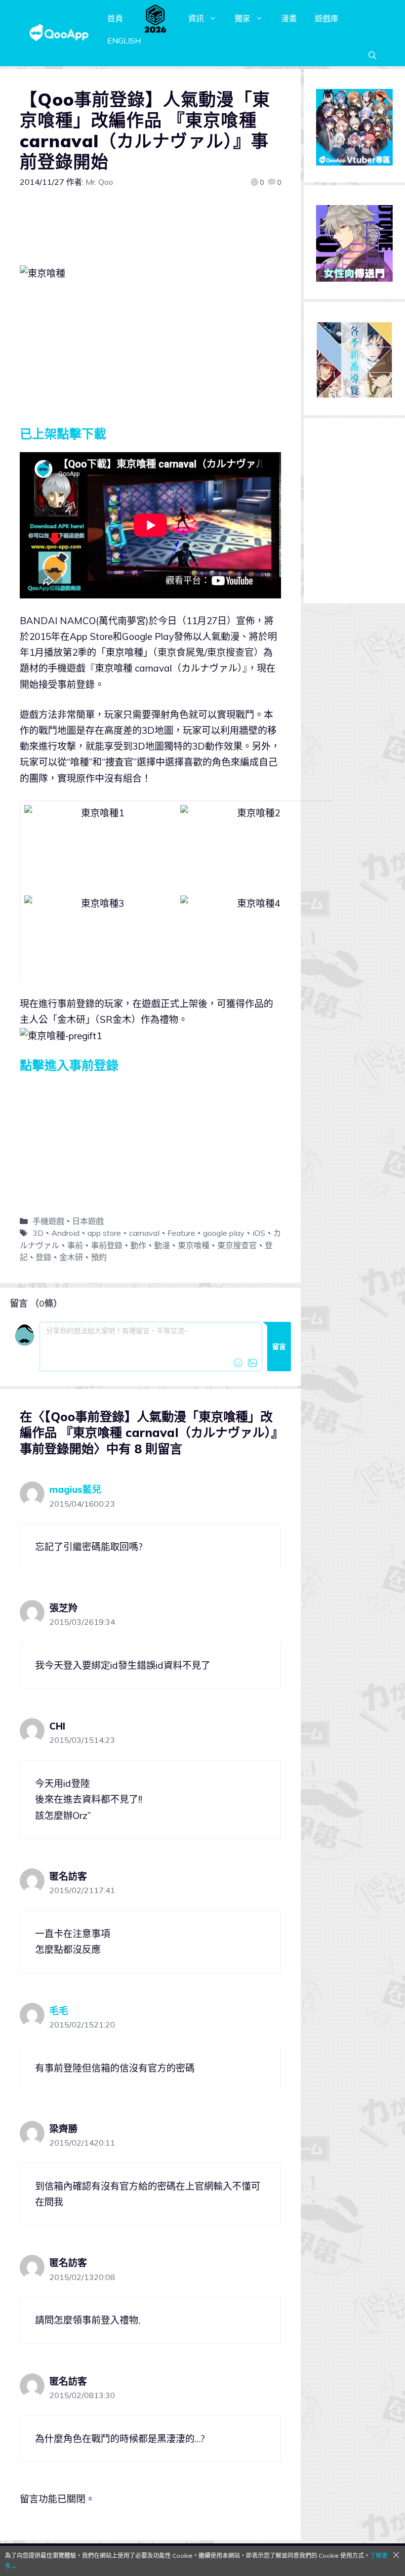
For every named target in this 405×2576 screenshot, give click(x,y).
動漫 (162, 1245)
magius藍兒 (75, 1489)
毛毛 (59, 2011)
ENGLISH (124, 41)
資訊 (196, 18)
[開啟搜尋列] (372, 55)
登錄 (43, 1257)
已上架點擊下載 (63, 434)
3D (38, 1233)
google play (224, 1233)
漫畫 (289, 18)
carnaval (144, 1233)
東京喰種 (194, 1245)
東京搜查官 (237, 1245)
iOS (259, 1233)
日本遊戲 (88, 1221)
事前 (75, 1245)
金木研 (71, 1257)
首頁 (115, 18)
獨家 (243, 18)
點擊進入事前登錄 (69, 1065)
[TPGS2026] (156, 18)
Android (65, 1233)
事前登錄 (107, 1245)
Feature (181, 1233)
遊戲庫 (326, 18)
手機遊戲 (48, 1221)
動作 (138, 1245)
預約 (99, 1257)
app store (104, 1233)
